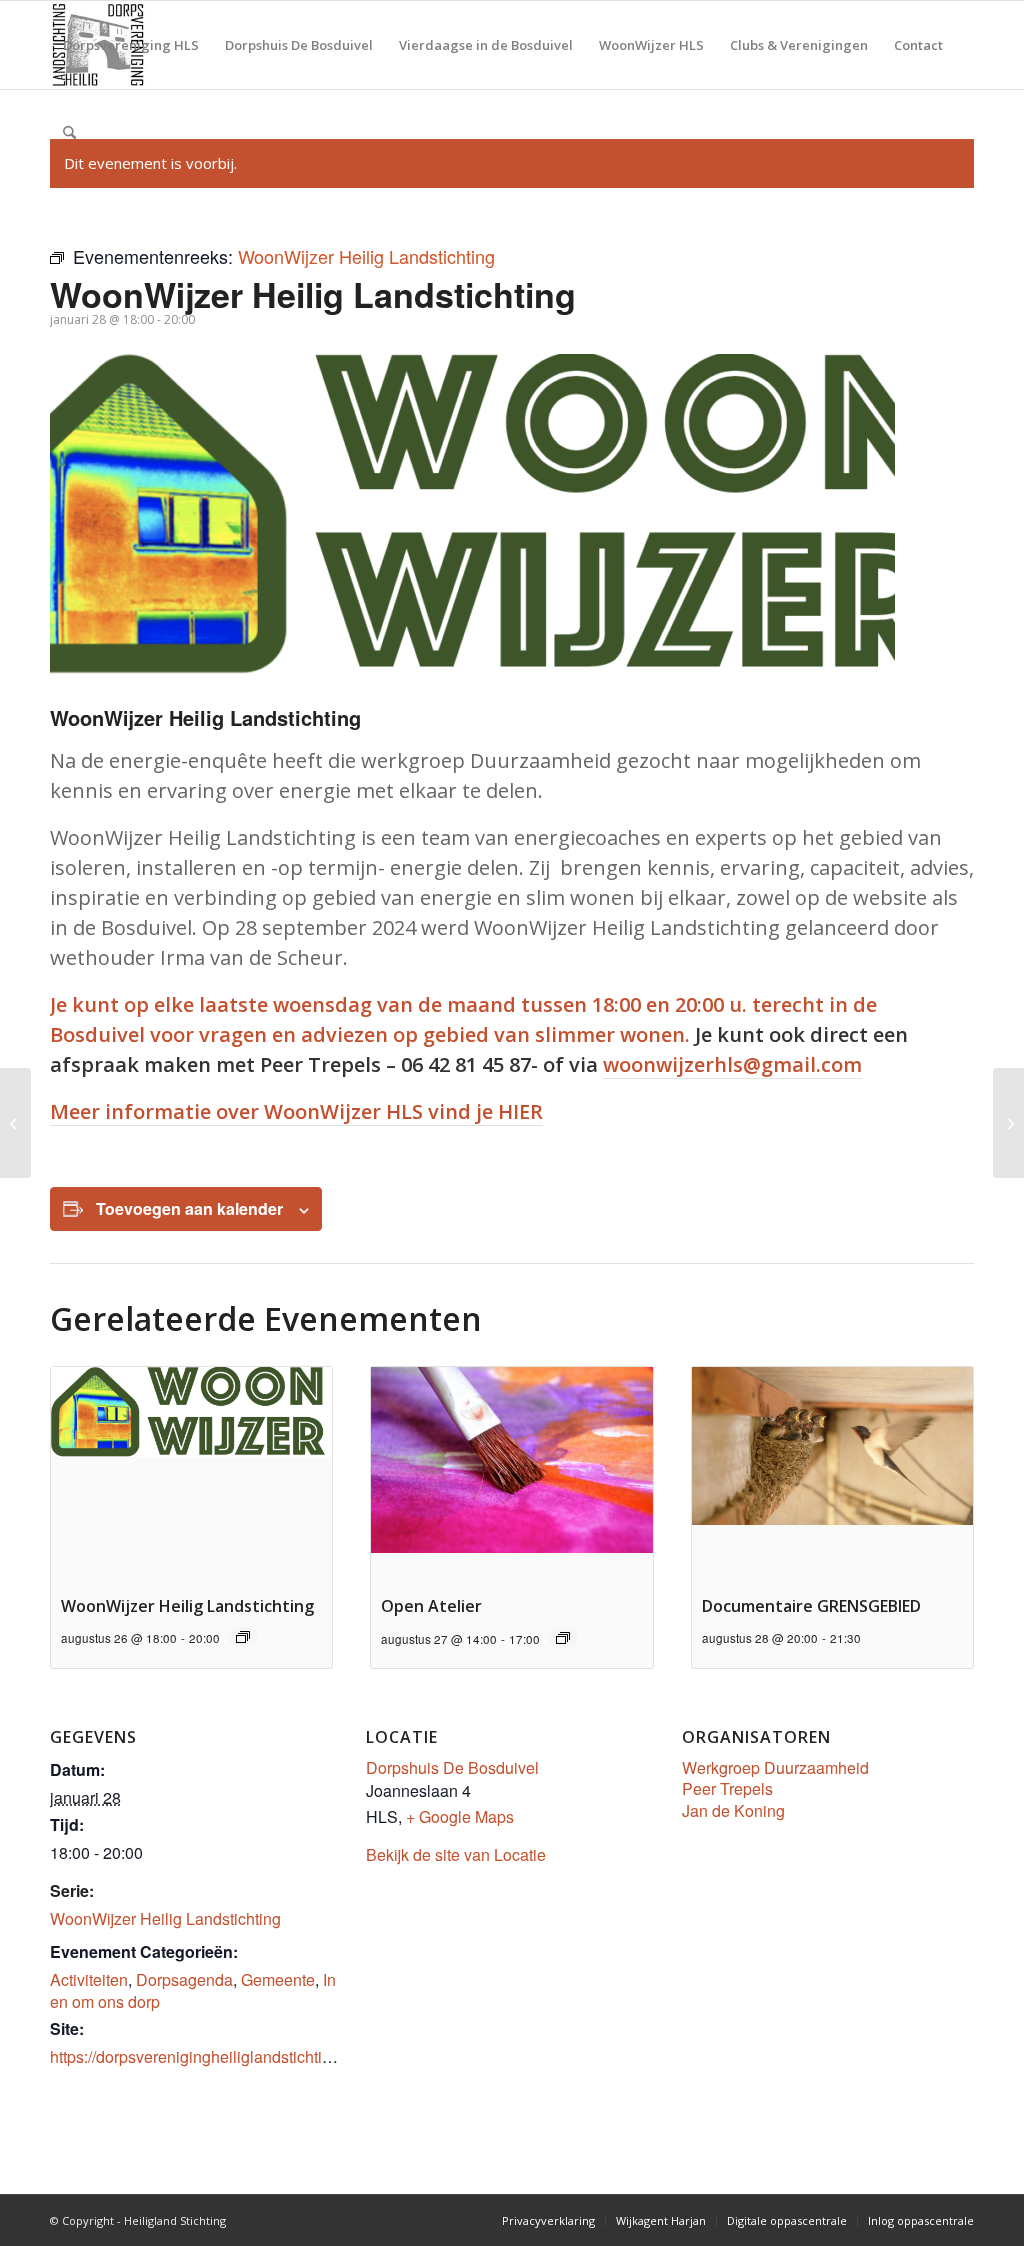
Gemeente (278, 1979)
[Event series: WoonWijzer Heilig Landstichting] (243, 1637)
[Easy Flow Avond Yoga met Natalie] (15, 1123)
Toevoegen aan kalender (189, 1208)
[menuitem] (131, 45)
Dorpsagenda (184, 1979)
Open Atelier (431, 1606)
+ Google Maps (460, 1816)
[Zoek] (69, 133)
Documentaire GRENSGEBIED (811, 1606)
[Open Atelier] (1008, 1123)
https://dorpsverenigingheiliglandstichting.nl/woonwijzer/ (247, 2056)
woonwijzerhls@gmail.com (732, 1064)
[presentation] (191, 1472)
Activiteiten (89, 1979)
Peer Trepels (727, 1788)
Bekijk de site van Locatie (456, 1854)
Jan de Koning (733, 1810)
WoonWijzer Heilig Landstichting (187, 1606)
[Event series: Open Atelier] (563, 1638)
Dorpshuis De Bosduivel (452, 1767)
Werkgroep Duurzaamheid (775, 1767)
